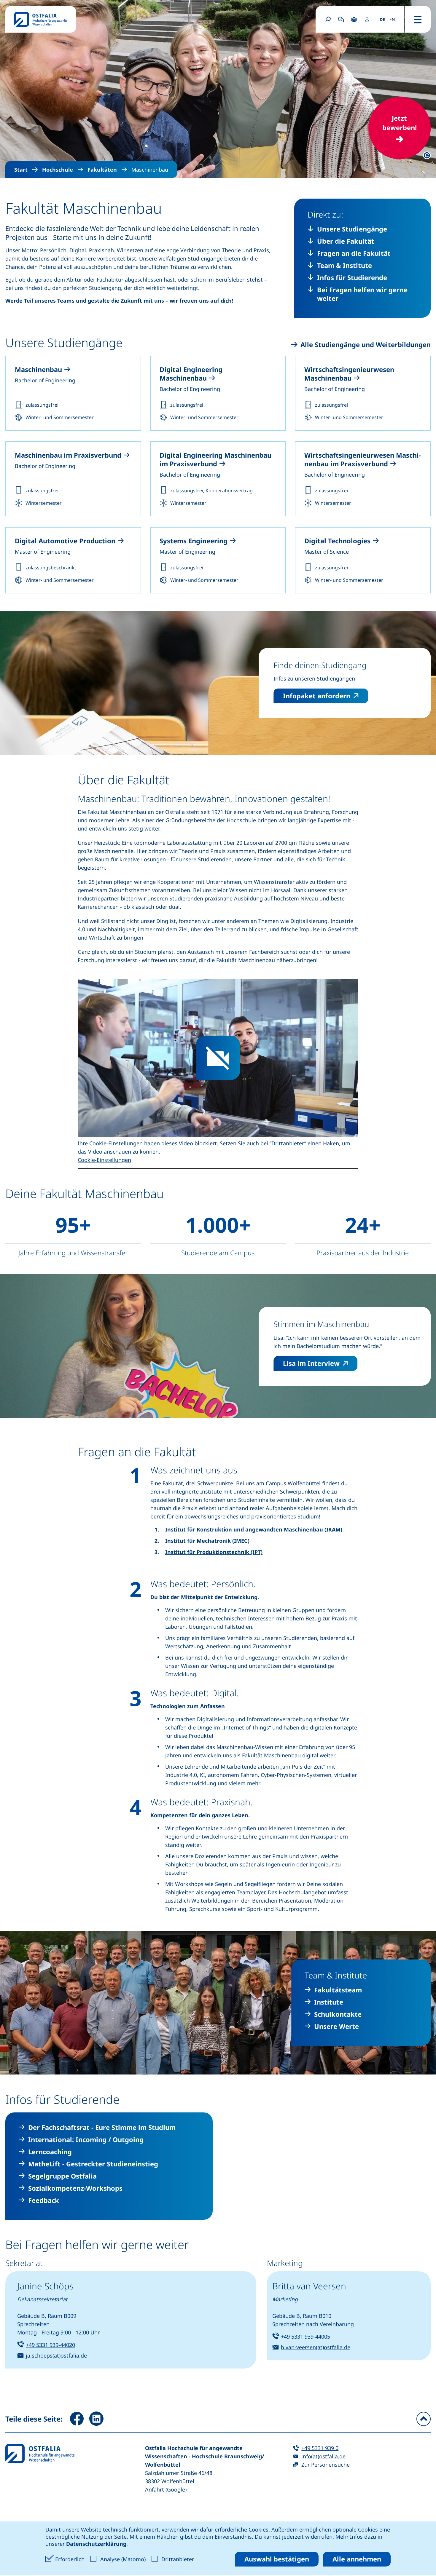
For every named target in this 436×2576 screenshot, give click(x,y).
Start (21, 170)
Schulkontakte (338, 2014)
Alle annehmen (357, 2559)
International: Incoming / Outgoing (86, 2140)
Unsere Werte (336, 2026)
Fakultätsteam (338, 1990)
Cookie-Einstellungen (104, 1160)
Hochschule (58, 170)
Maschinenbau (150, 170)
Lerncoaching (50, 2152)
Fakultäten (102, 170)
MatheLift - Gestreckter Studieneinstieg (93, 2164)
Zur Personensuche (326, 2465)
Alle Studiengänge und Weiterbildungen (366, 345)
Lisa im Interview (320, 1363)
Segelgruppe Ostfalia (62, 2176)
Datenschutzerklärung (96, 2544)
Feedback (44, 2200)
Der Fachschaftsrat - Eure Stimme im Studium (102, 2127)
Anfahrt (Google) (166, 2489)
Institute (329, 2002)
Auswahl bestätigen (277, 2559)
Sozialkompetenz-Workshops (75, 2188)
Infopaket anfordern (326, 695)
